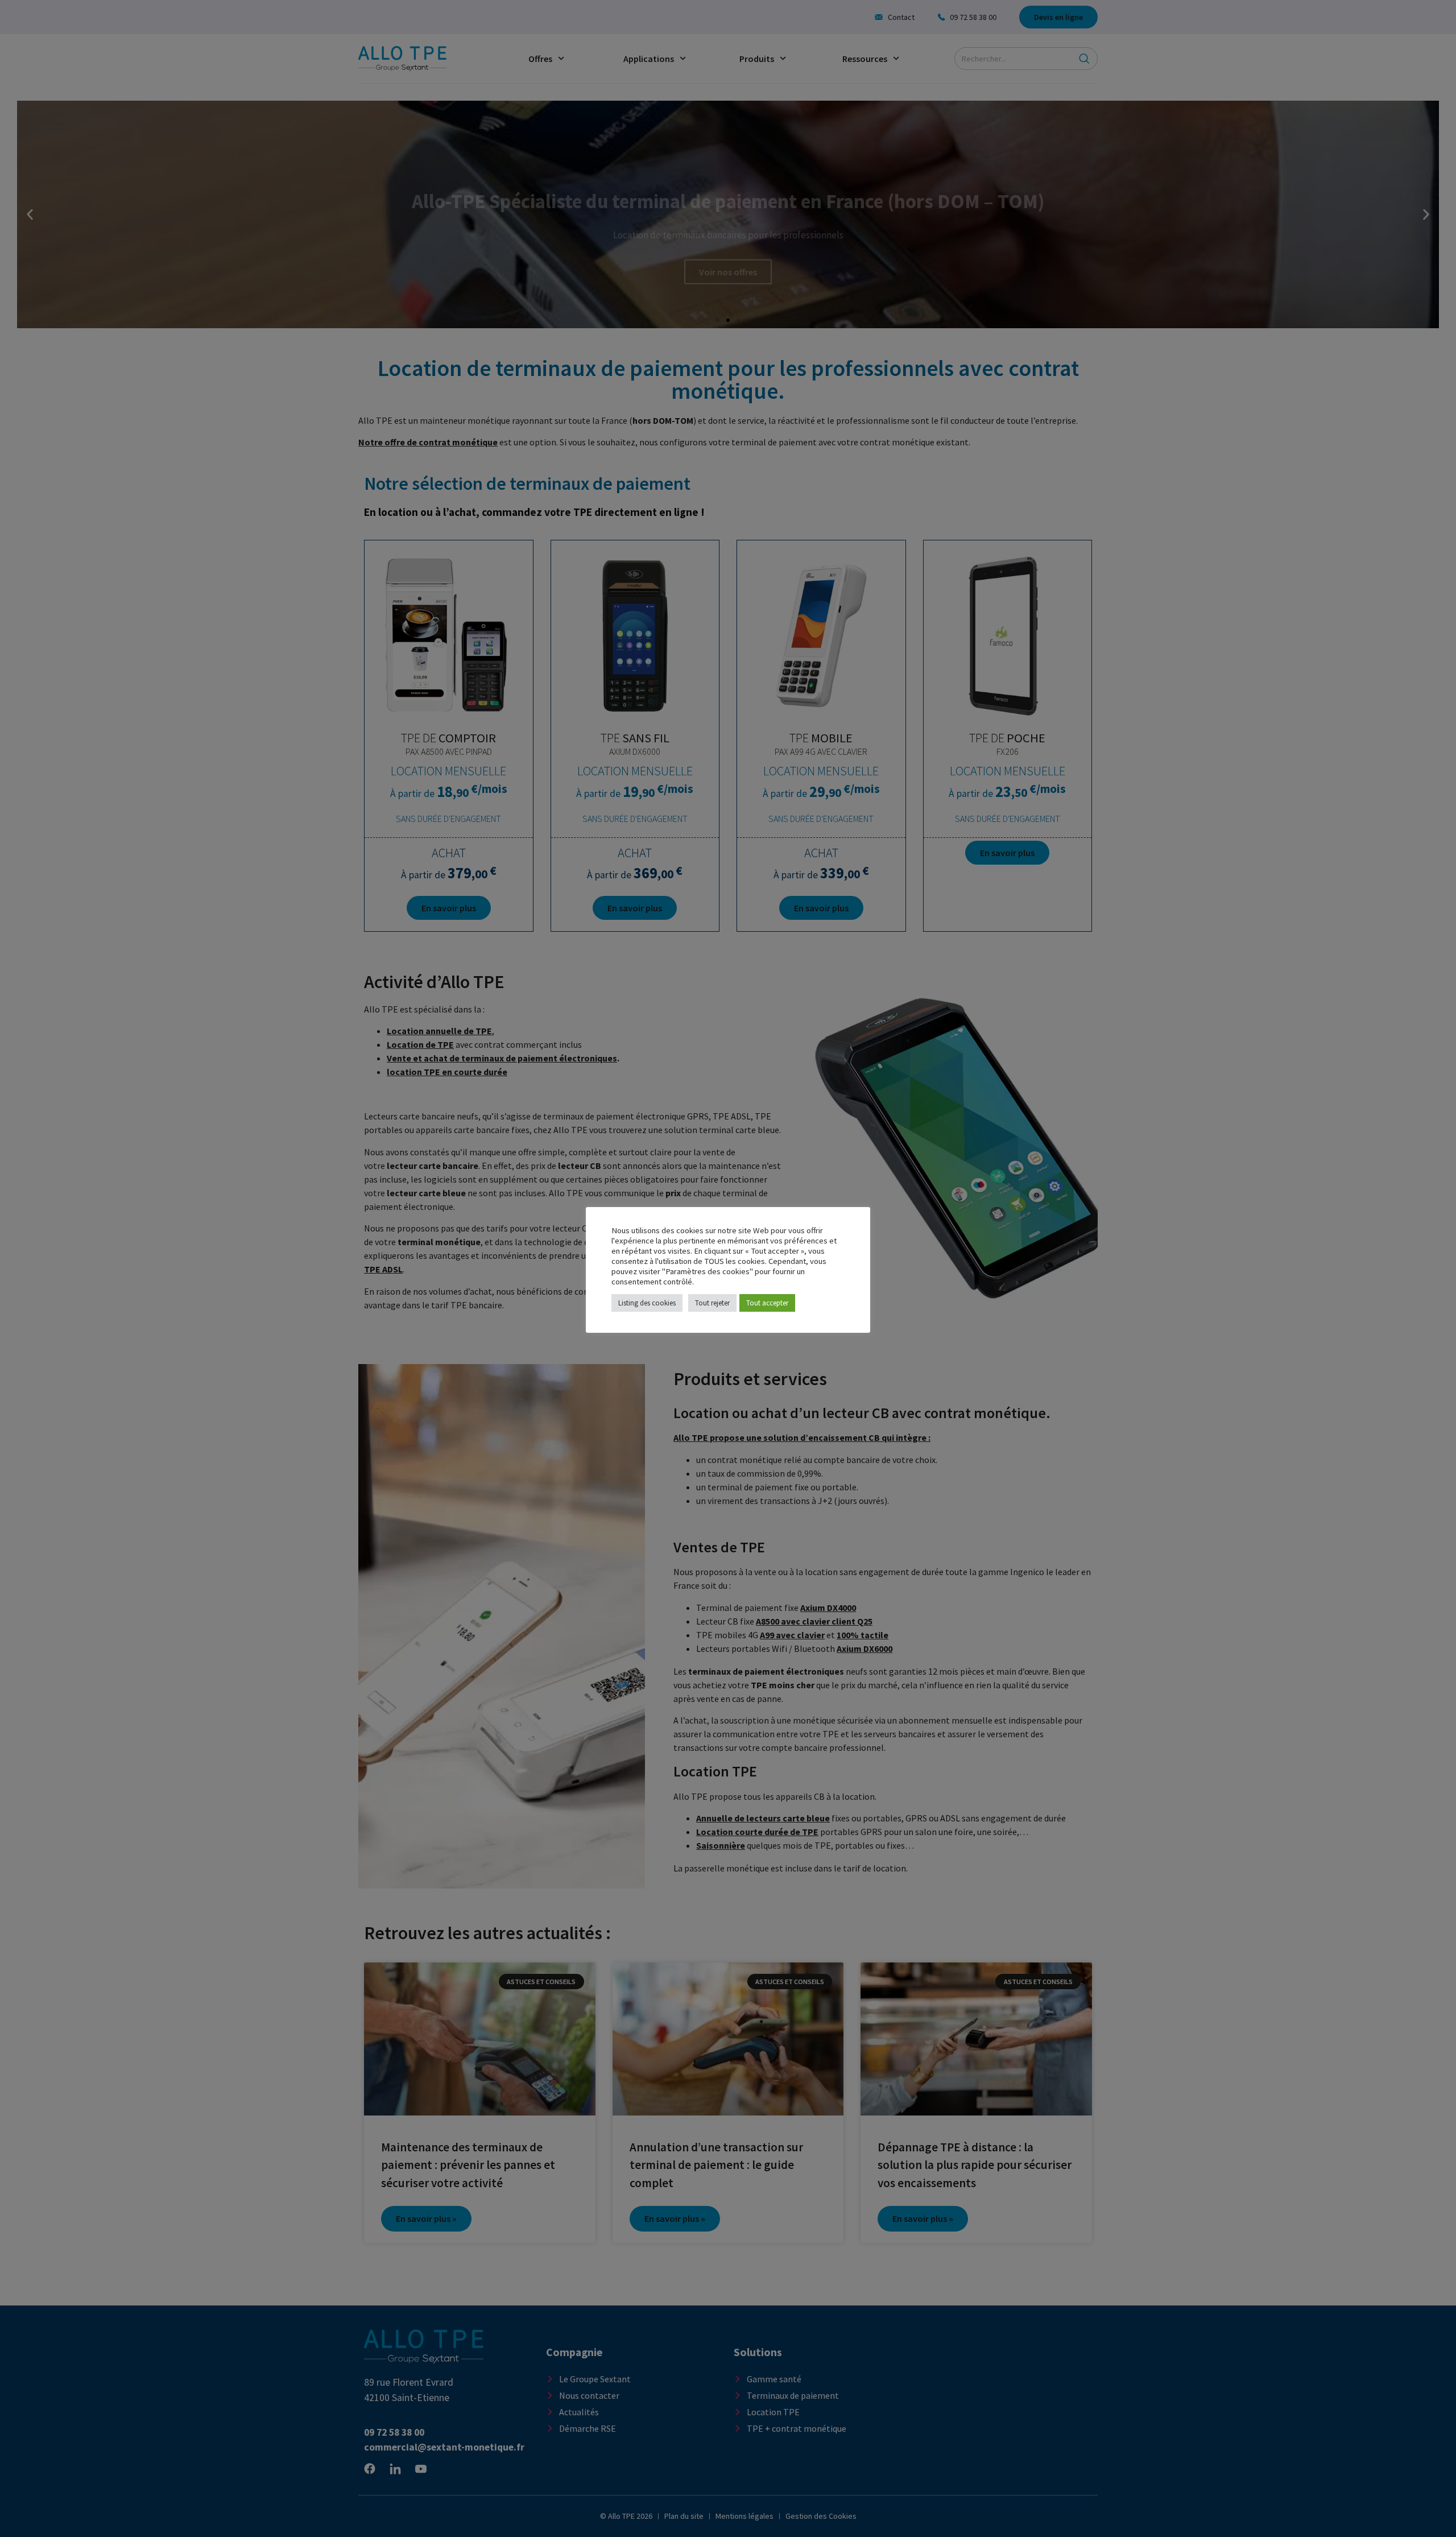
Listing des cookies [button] (647, 1303)
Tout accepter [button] (767, 1303)
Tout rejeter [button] (712, 1303)
